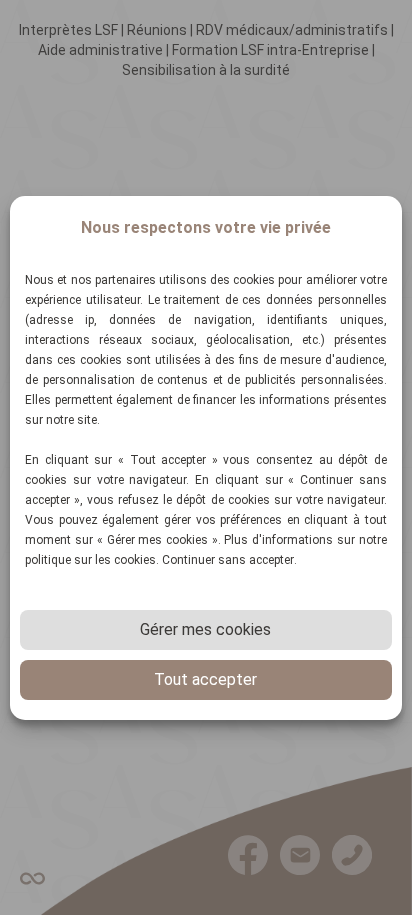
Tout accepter (205, 679)
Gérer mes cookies (205, 629)
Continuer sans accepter (228, 560)
